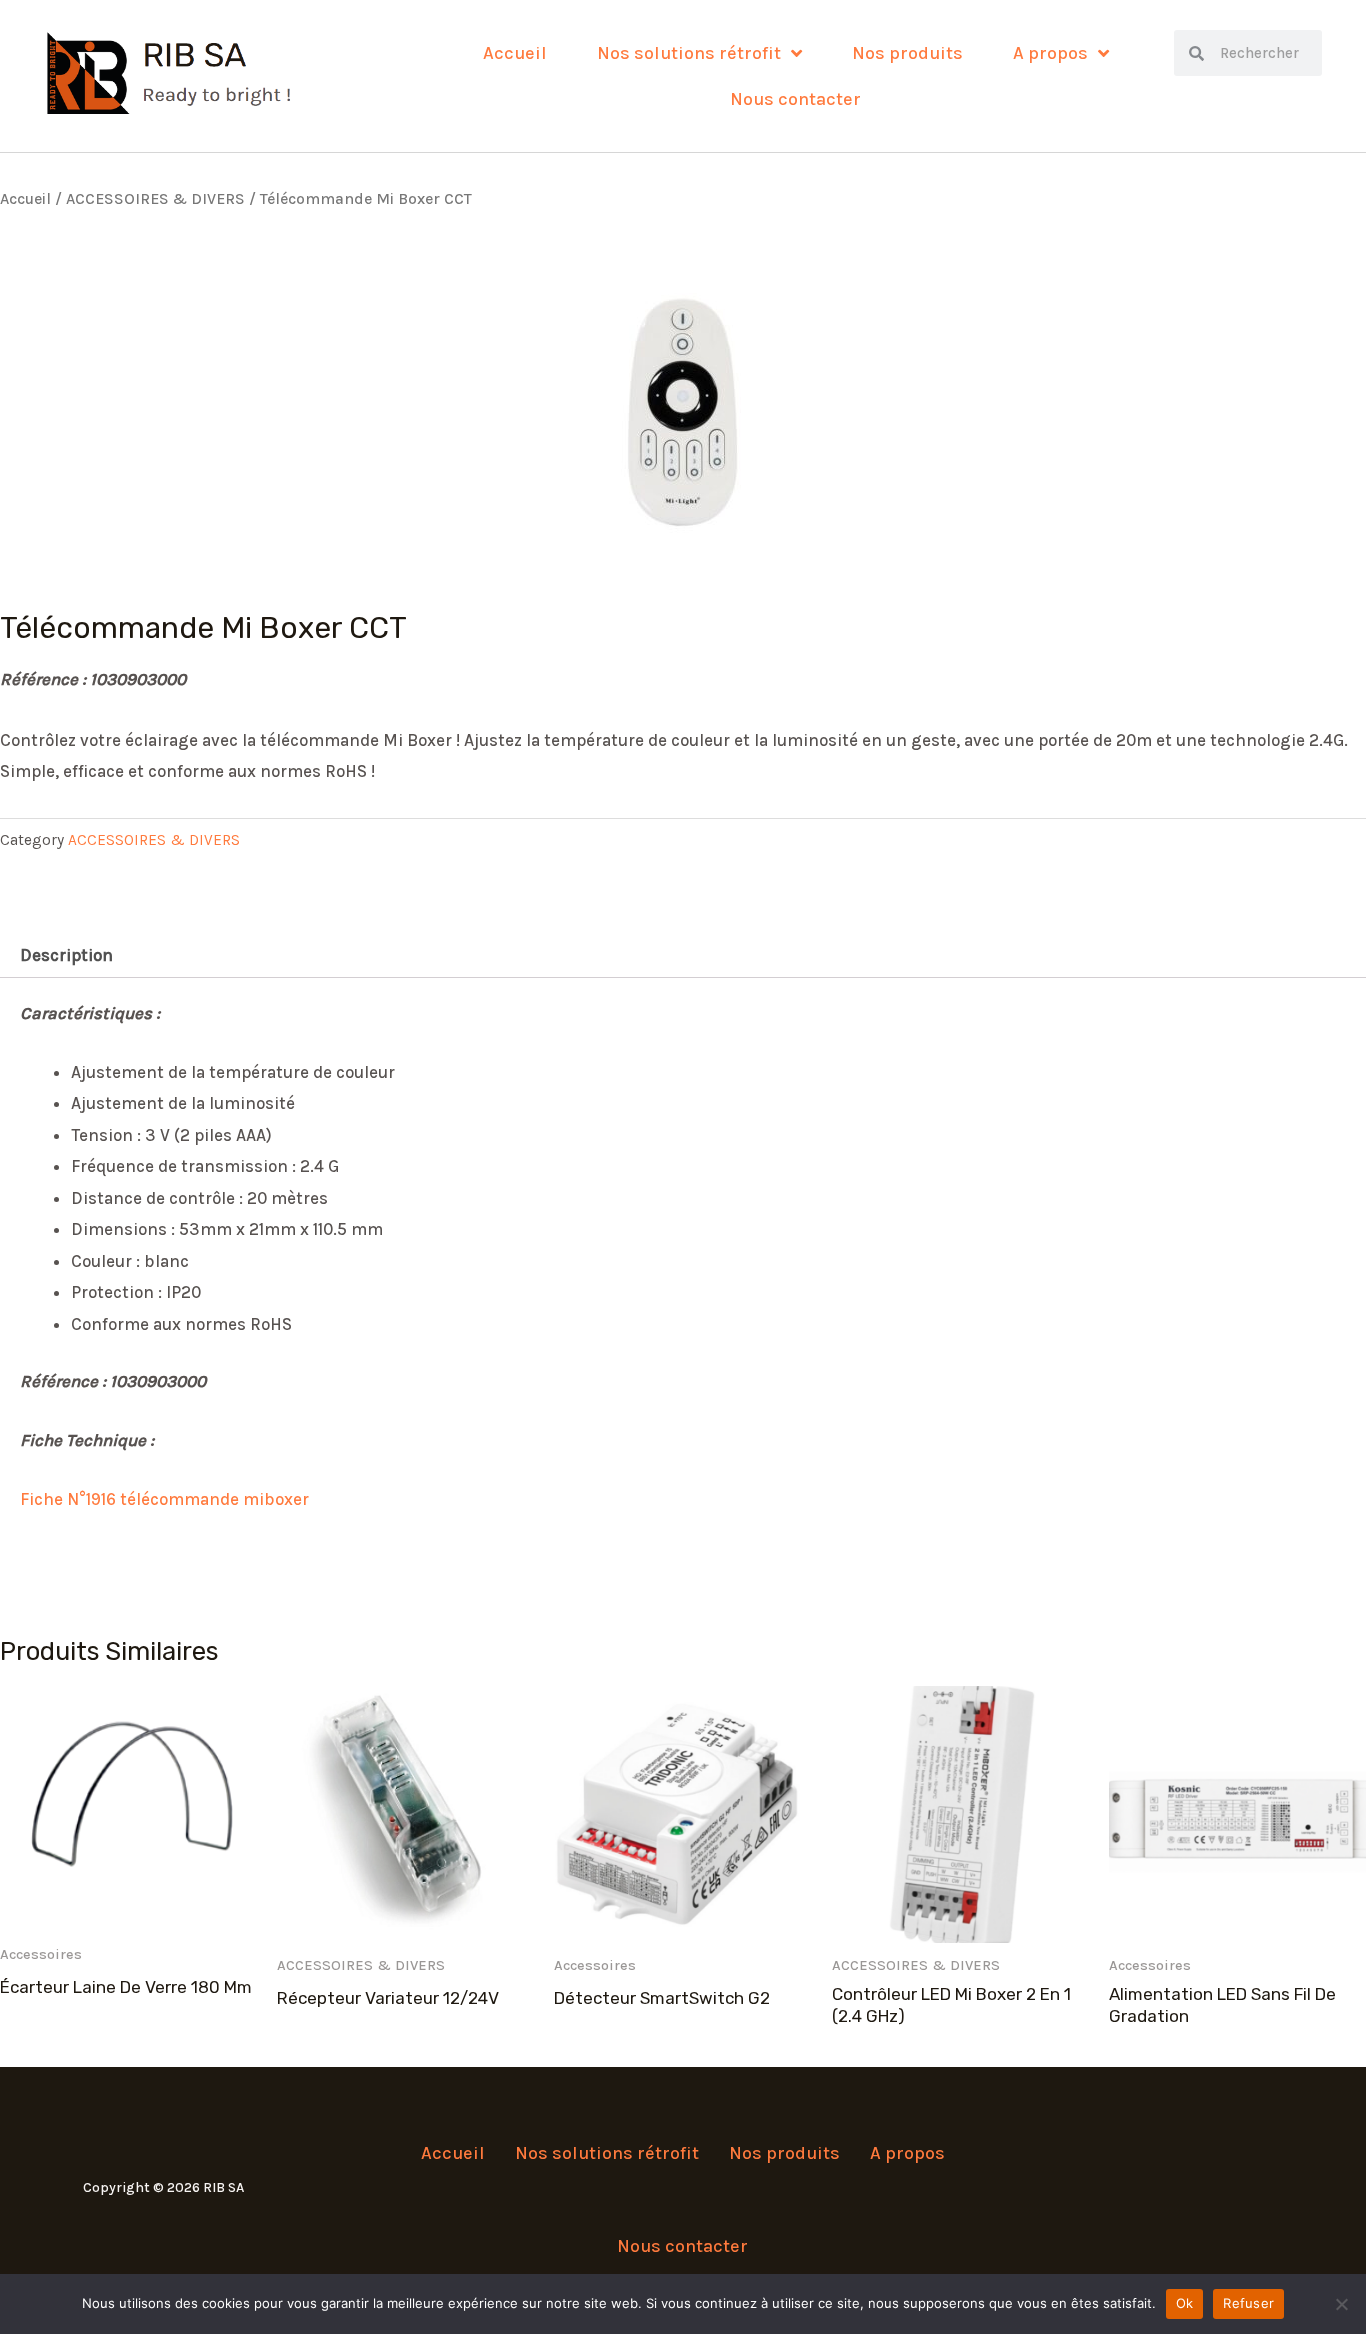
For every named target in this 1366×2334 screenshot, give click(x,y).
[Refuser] (1341, 2304)
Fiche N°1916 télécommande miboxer (164, 1499)
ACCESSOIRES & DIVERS (155, 199)
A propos (1050, 53)
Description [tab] (66, 955)
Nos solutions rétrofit (689, 53)
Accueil (515, 53)
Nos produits (907, 53)
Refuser (1248, 2303)
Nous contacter (795, 99)
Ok (1185, 2303)
